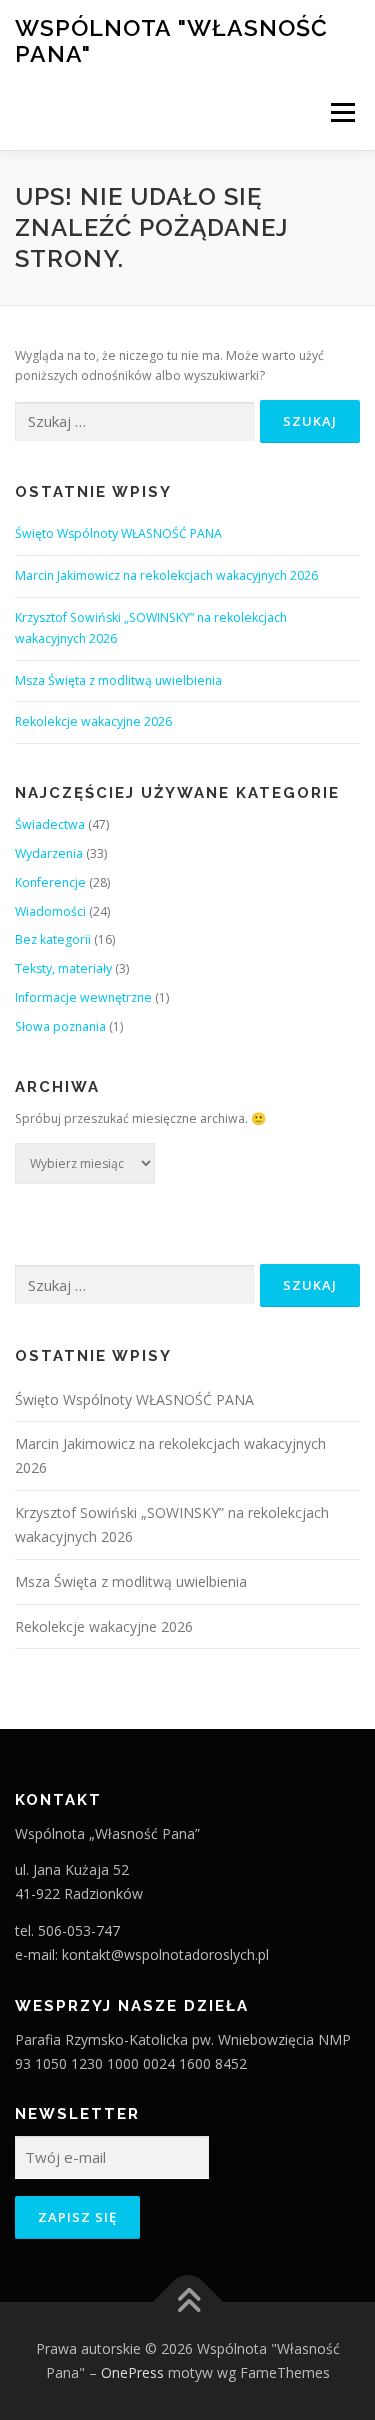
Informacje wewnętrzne (83, 997)
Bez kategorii (53, 939)
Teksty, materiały (63, 968)
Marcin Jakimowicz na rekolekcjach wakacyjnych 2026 (166, 575)
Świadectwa (50, 824)
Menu (341, 112)
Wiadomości (50, 911)
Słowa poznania (60, 1026)
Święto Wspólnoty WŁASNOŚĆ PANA (118, 533)
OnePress (132, 2372)
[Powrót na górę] (187, 2302)
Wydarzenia (49, 853)
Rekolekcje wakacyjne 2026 (93, 721)
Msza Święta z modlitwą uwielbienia (118, 680)
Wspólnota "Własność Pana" (171, 40)
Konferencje (50, 882)
